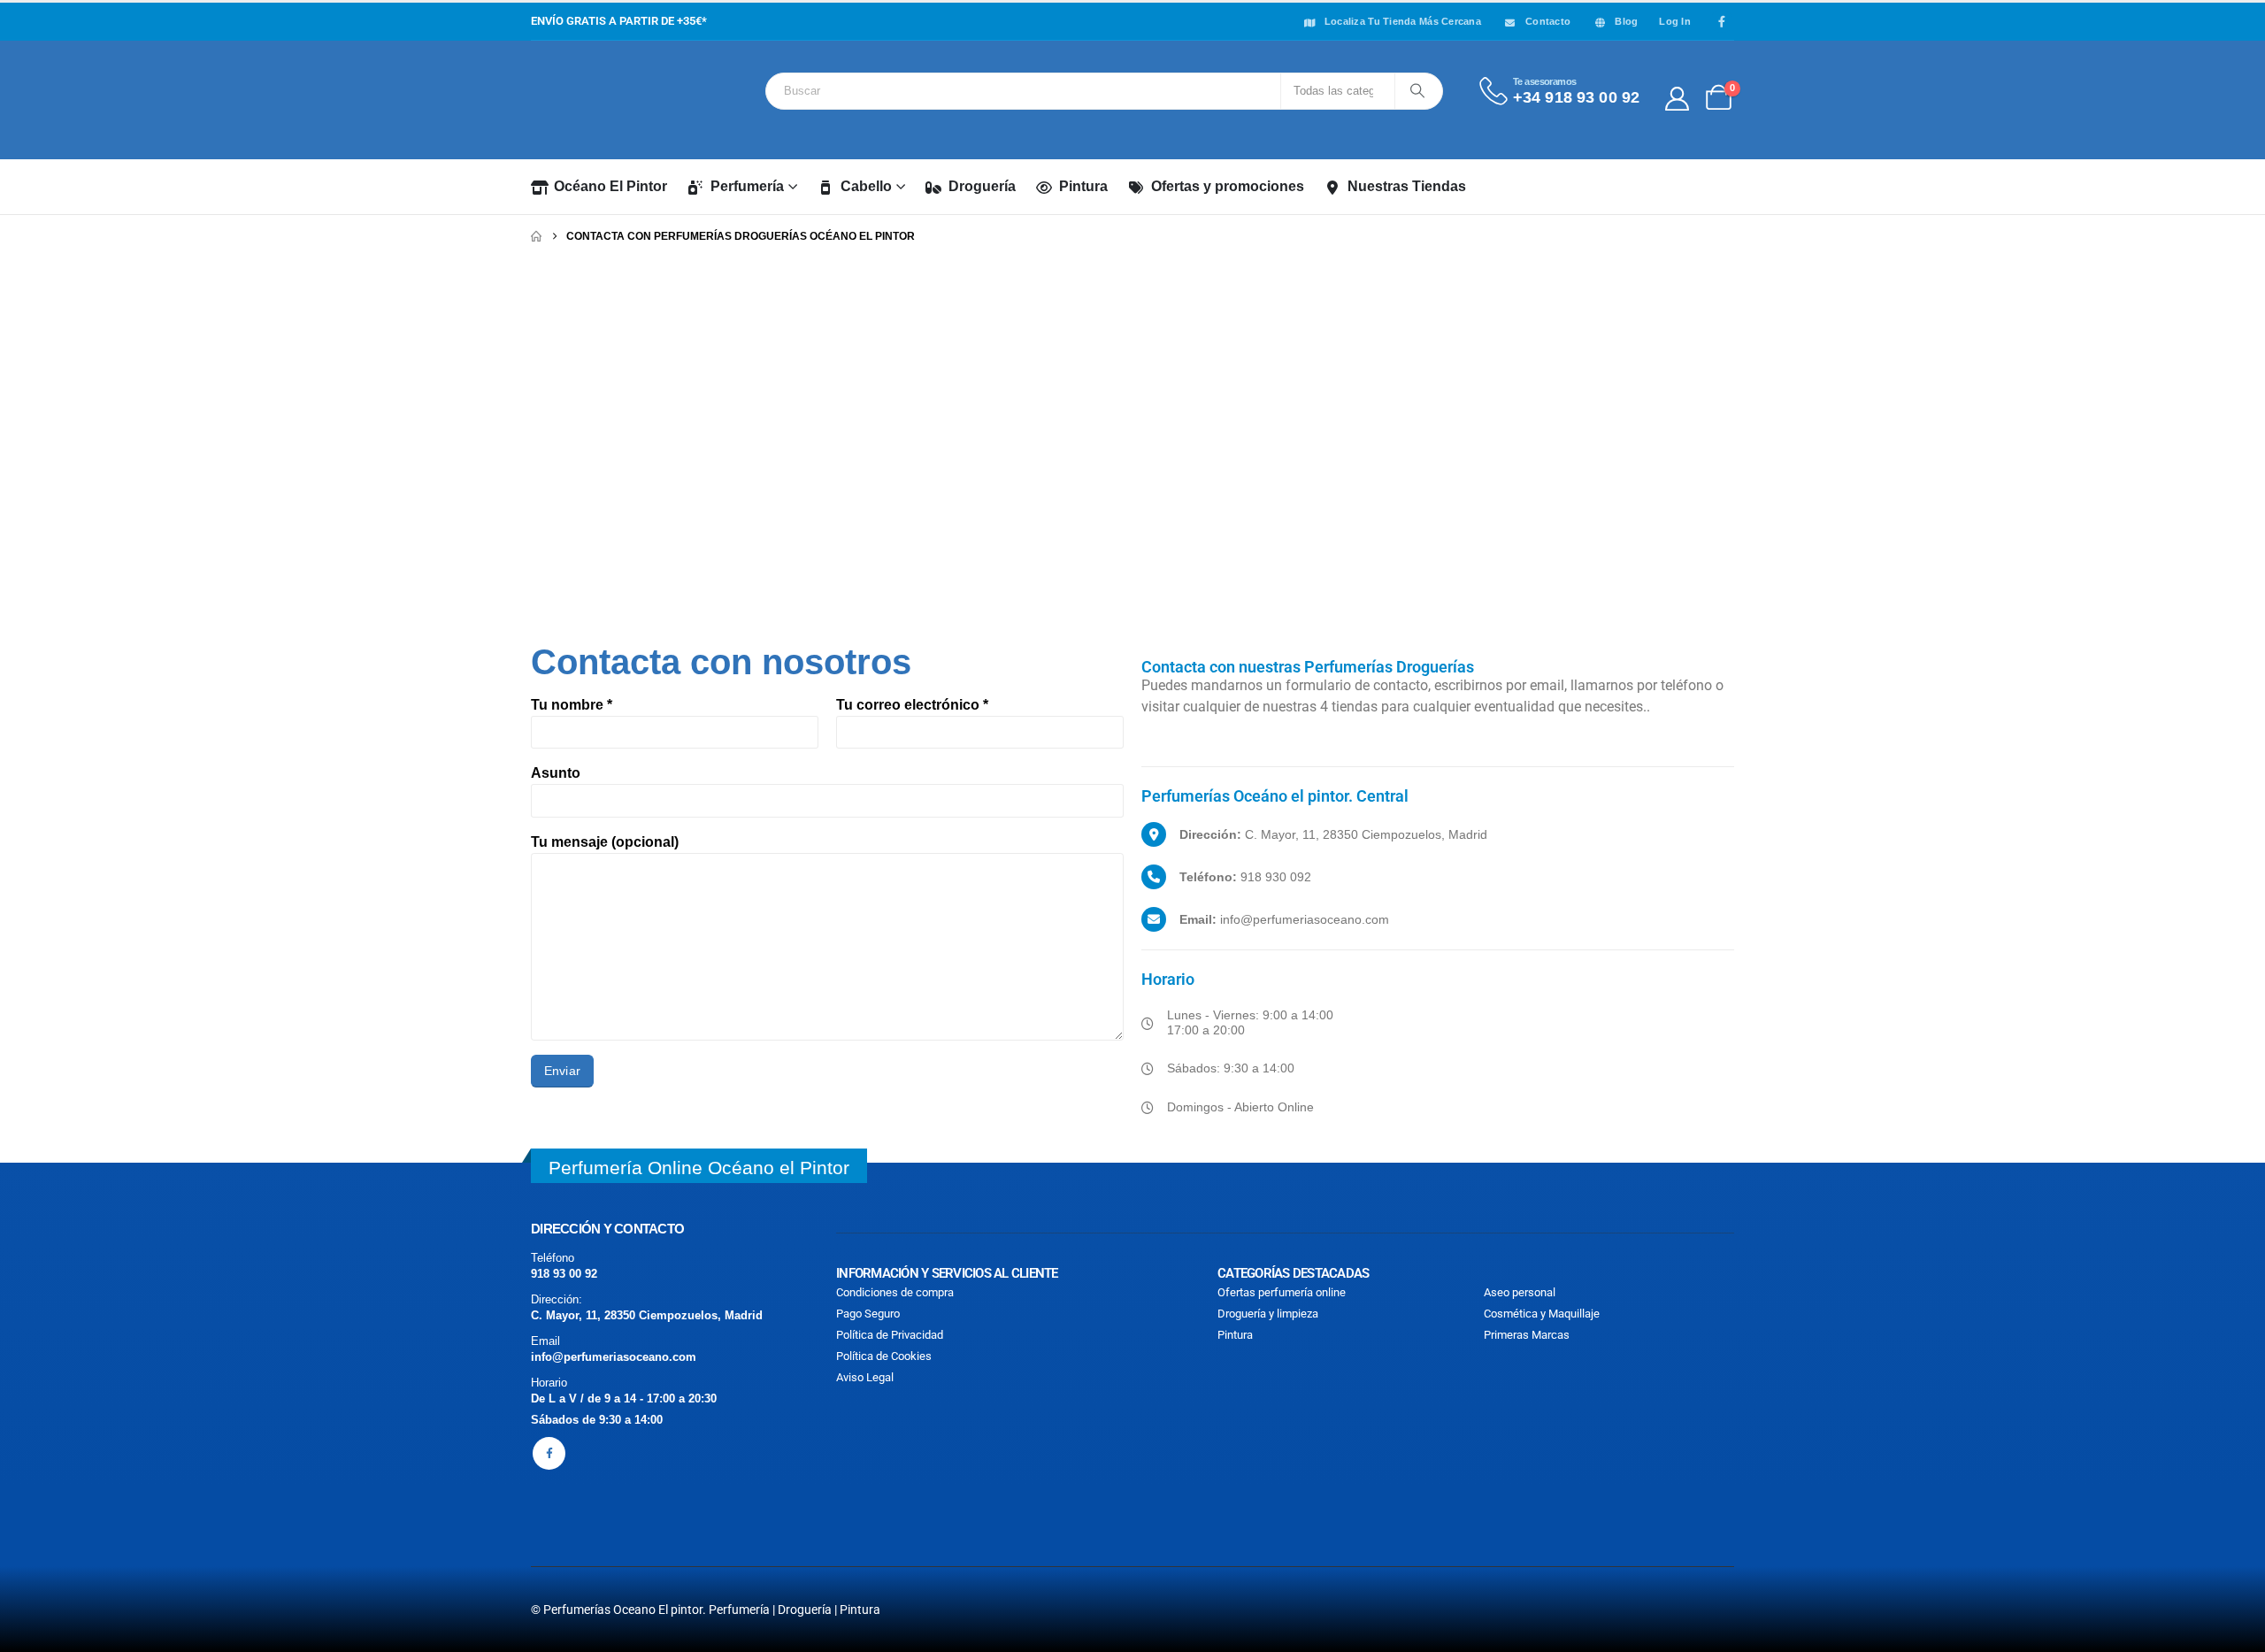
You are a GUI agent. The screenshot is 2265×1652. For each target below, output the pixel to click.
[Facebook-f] (549, 1453)
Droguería (982, 186)
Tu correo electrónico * (912, 705)
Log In (1675, 21)
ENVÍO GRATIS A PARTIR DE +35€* (619, 21)
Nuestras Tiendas (1407, 186)
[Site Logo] (610, 100)
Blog (1626, 21)
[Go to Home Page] (536, 236)
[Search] (1417, 91)
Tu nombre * (572, 705)
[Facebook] (1722, 21)
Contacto (1548, 21)
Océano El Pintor (610, 186)
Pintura (1083, 186)
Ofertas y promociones (1228, 186)
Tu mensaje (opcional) (605, 842)
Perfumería (747, 186)
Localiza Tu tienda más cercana (1403, 21)
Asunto (556, 773)
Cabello (866, 186)
